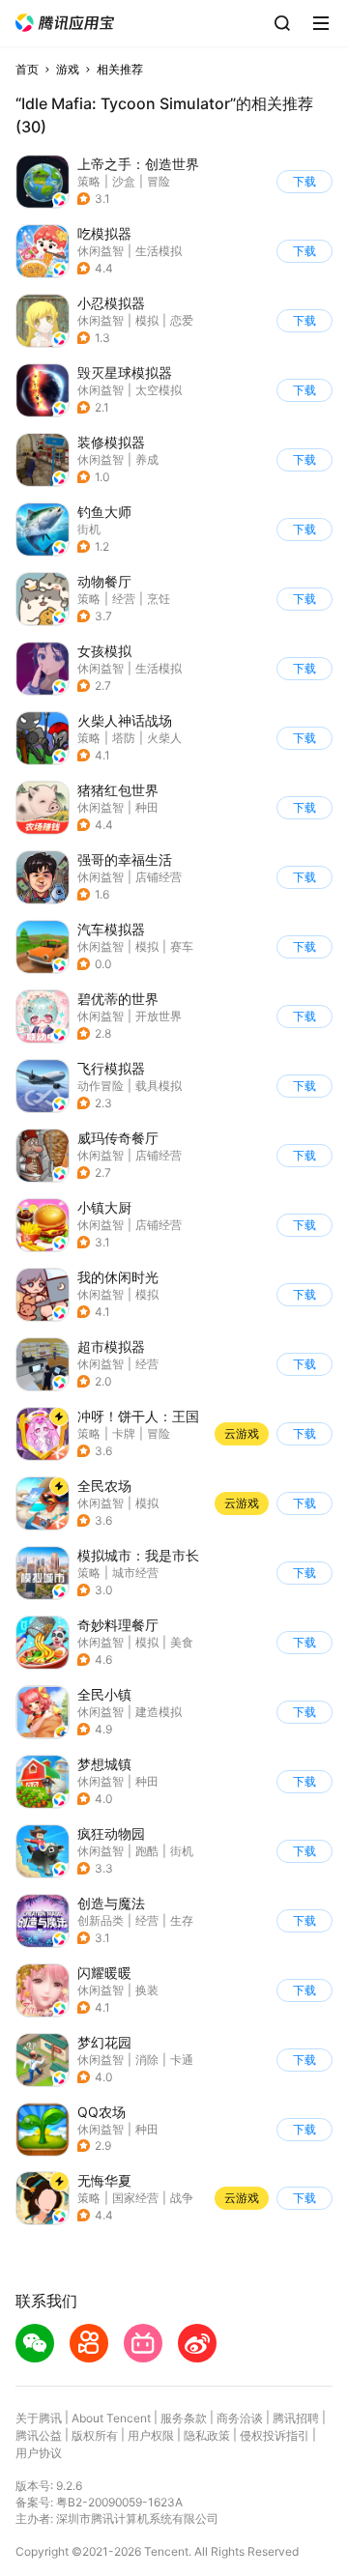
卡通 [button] (182, 2060)
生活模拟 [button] (159, 251)
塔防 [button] (124, 738)
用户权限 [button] (151, 2435)
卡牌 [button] (124, 1433)
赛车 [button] (182, 946)
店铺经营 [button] (159, 877)
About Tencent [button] (111, 2418)
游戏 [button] (68, 69)
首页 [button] (27, 69)
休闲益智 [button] (101, 251)
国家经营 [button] (135, 2198)
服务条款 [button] (184, 2418)
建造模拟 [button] (159, 1712)
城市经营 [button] (135, 1573)
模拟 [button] (147, 320)
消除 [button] (147, 2060)
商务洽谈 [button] (240, 2418)
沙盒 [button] (124, 181)
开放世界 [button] (159, 1016)
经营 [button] (124, 599)
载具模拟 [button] (159, 1086)
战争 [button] (182, 2198)
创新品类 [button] (101, 1920)
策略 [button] (89, 181)
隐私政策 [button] (207, 2435)
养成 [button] (147, 459)
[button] (65, 23)
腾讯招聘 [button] (296, 2418)
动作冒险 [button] (101, 1086)
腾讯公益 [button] (39, 2435)
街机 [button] (89, 529)
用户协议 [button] (39, 2453)
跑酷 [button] (147, 1851)
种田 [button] (147, 807)
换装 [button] (147, 1990)
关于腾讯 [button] (39, 2418)
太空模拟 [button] (159, 390)
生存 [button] (182, 1920)
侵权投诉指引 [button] (275, 2435)
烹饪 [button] (159, 599)
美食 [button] (182, 1642)
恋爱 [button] (182, 320)
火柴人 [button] (164, 738)
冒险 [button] (159, 181)
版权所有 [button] (95, 2435)
